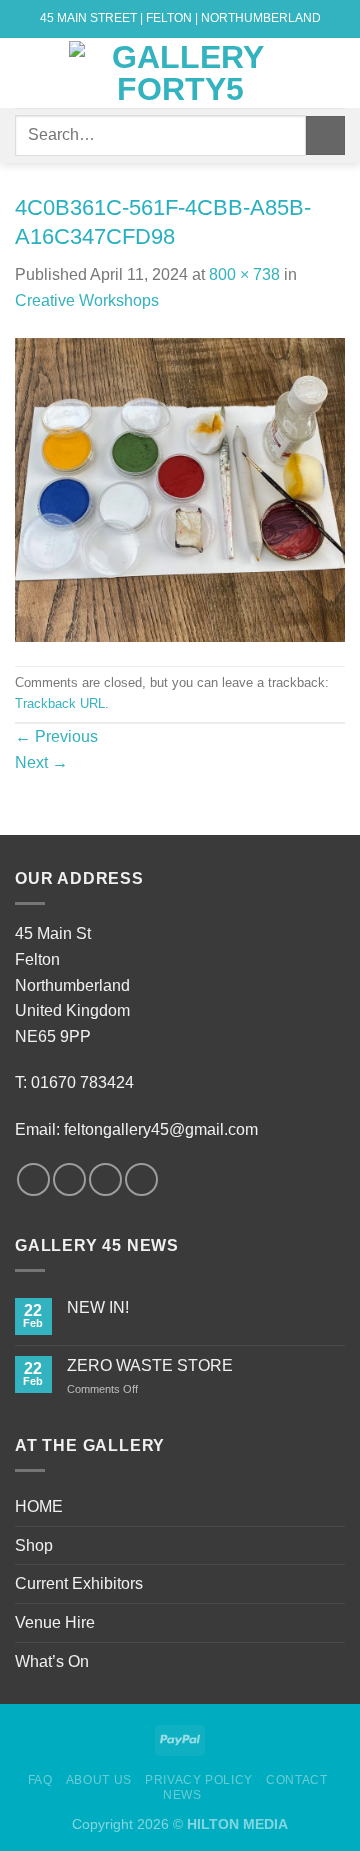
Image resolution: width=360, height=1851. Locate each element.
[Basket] (335, 73)
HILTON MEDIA (237, 1824)
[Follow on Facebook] (33, 1179)
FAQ (40, 1780)
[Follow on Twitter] (105, 1179)
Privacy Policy (199, 1780)
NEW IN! (98, 1307)
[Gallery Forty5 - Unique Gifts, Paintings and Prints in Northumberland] (180, 73)
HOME (39, 1506)
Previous (56, 736)
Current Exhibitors (79, 1583)
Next (41, 762)
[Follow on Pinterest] (141, 1179)
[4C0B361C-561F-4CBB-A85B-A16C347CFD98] (180, 488)
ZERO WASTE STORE (150, 1365)
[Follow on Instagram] (69, 1179)
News (182, 1795)
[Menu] (27, 72)
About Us (99, 1780)
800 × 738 (244, 274)
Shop (34, 1545)
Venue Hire (55, 1622)
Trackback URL (60, 703)
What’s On (52, 1661)
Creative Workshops (87, 300)
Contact (296, 1780)
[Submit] (325, 135)
